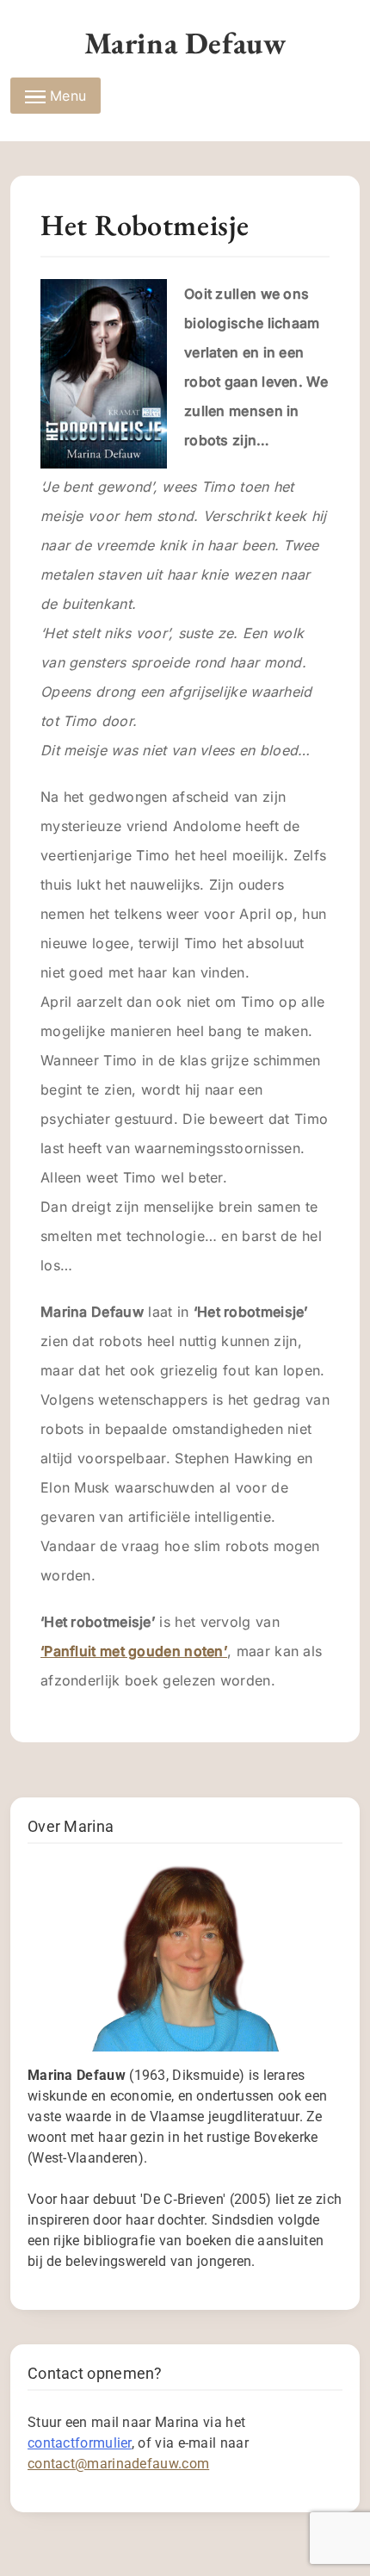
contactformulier (80, 2443)
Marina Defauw (185, 43)
